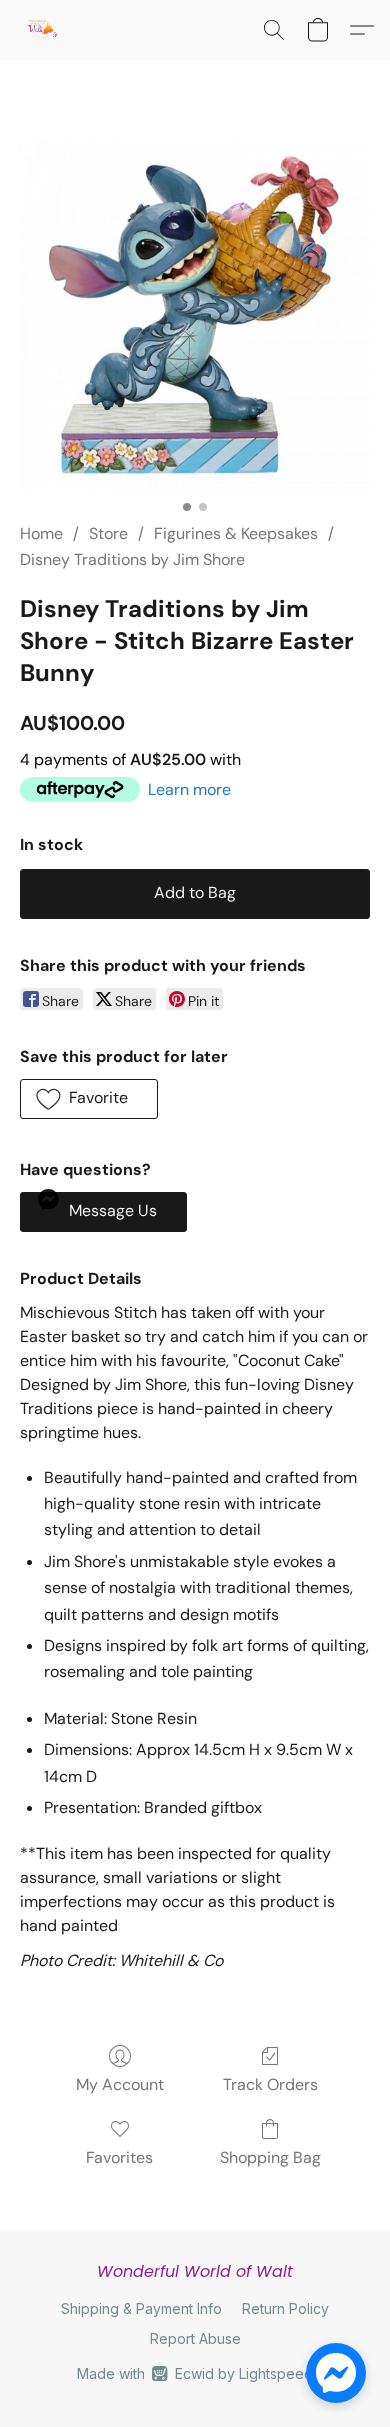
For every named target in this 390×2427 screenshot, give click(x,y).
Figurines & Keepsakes (236, 533)
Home (41, 533)
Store (108, 533)
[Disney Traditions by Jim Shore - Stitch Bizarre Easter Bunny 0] (195, 315)
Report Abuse (195, 2338)
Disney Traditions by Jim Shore (132, 559)
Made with (194, 2373)
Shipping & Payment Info (141, 2308)
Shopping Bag (270, 2157)
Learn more (189, 789)
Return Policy (285, 2308)
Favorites (119, 2157)
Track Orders (270, 2084)
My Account (120, 2084)
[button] (42, 30)
